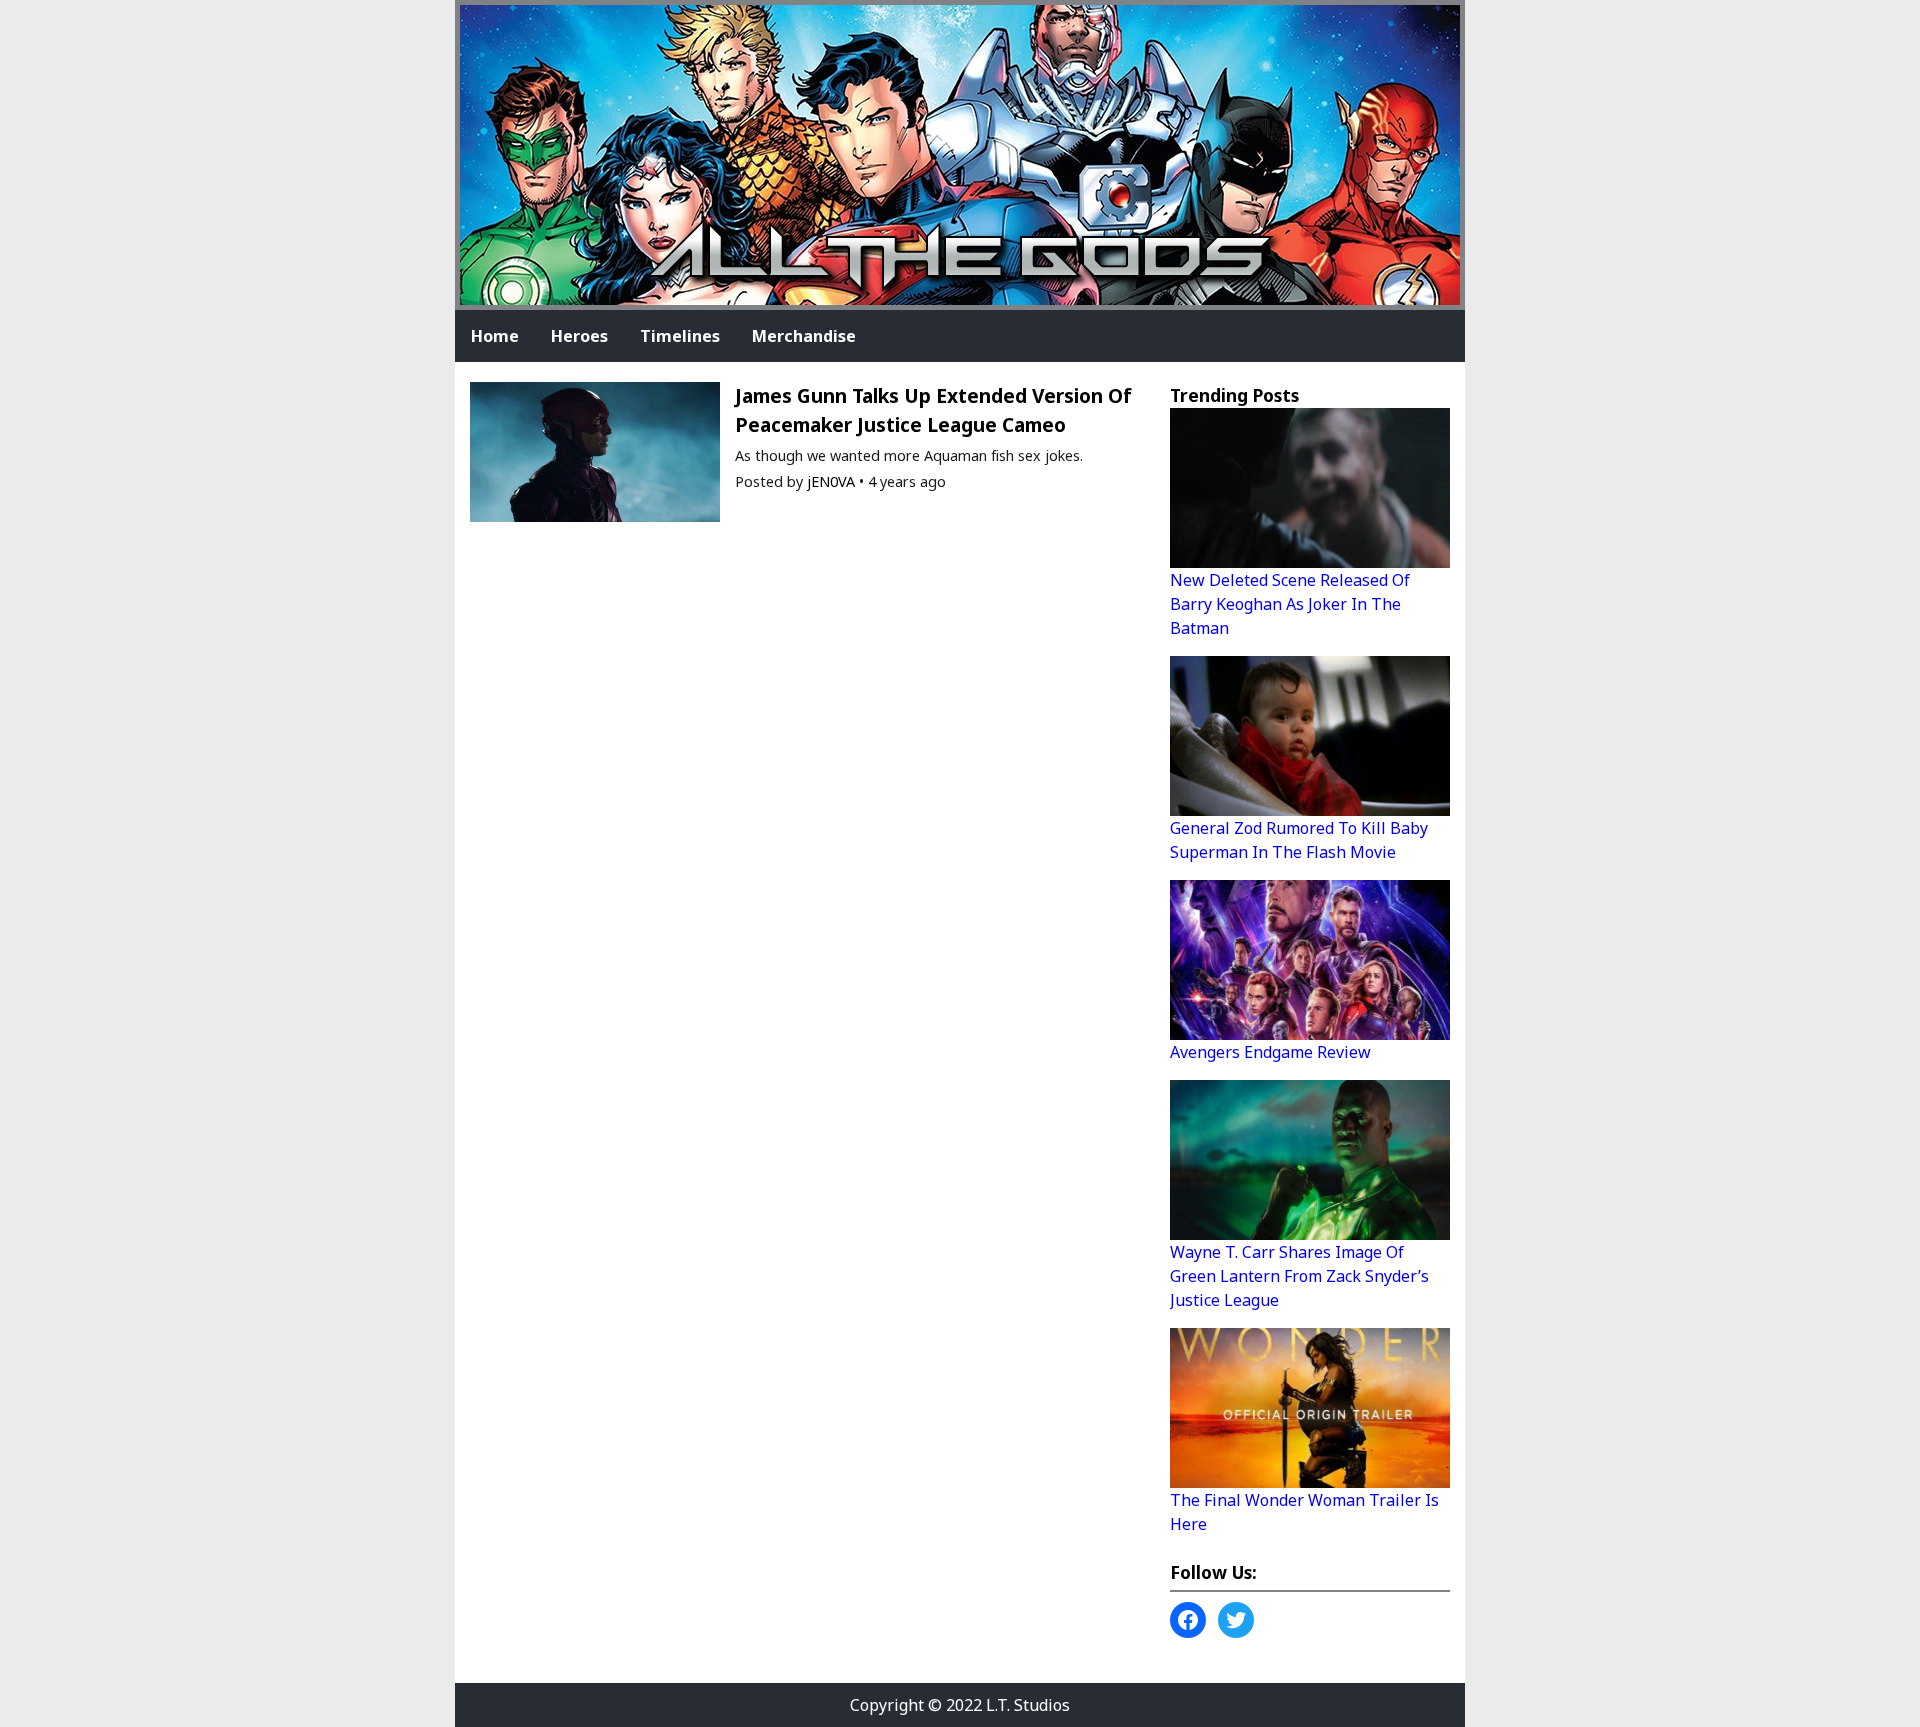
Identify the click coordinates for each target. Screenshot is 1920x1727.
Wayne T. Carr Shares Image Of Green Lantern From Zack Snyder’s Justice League (1299, 1276)
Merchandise (804, 336)
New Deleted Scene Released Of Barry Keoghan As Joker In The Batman (1290, 604)
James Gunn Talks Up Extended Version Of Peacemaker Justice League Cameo (933, 410)
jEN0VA (831, 481)
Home (495, 336)
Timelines (680, 336)
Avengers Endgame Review (1270, 1052)
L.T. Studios (1028, 1705)
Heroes (579, 336)
